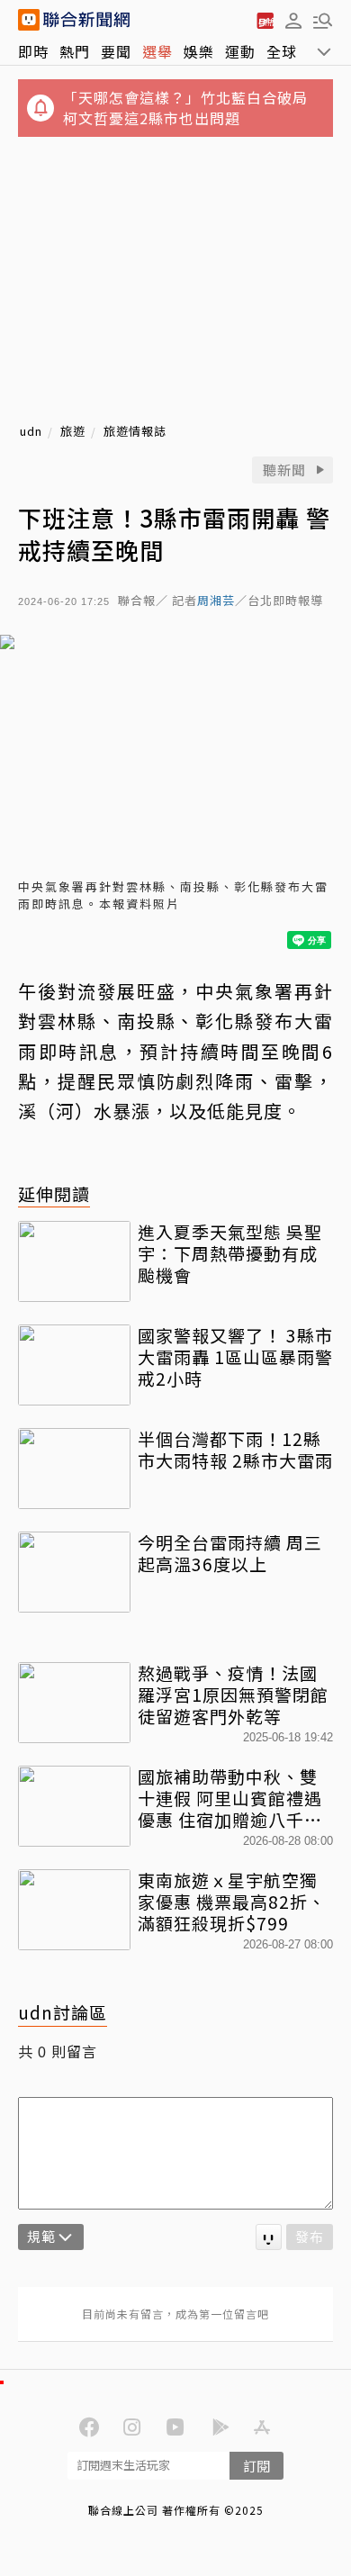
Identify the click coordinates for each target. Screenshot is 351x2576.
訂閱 (256, 2466)
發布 (310, 2236)
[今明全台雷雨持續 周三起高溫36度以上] (74, 1572)
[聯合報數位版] (265, 20)
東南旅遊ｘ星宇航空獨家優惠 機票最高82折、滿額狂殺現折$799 (232, 1901)
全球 (282, 51)
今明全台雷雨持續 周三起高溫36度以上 (230, 1553)
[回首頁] (86, 20)
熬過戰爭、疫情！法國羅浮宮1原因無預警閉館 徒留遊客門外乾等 (233, 1694)
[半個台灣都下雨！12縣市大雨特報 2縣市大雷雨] (74, 1469)
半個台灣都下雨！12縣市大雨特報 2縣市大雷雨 (235, 1450)
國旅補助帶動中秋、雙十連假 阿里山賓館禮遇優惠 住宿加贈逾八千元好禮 (230, 1798)
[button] (293, 20)
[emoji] (269, 2237)
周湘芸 (216, 601)
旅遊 (73, 432)
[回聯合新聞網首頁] (29, 20)
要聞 (116, 51)
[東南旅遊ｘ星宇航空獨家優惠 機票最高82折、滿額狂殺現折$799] (74, 1910)
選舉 (157, 51)
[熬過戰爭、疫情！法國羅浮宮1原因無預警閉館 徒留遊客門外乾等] (74, 1703)
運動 (240, 51)
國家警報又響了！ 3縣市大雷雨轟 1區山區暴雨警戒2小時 (235, 1356)
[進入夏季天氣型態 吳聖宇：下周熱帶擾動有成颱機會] (74, 1261)
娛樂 (199, 51)
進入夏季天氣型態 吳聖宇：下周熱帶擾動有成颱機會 (230, 1253)
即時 (33, 51)
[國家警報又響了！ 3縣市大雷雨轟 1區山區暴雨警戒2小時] (74, 1365)
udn (31, 432)
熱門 (75, 51)
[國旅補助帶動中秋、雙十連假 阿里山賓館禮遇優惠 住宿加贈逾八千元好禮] (74, 1806)
